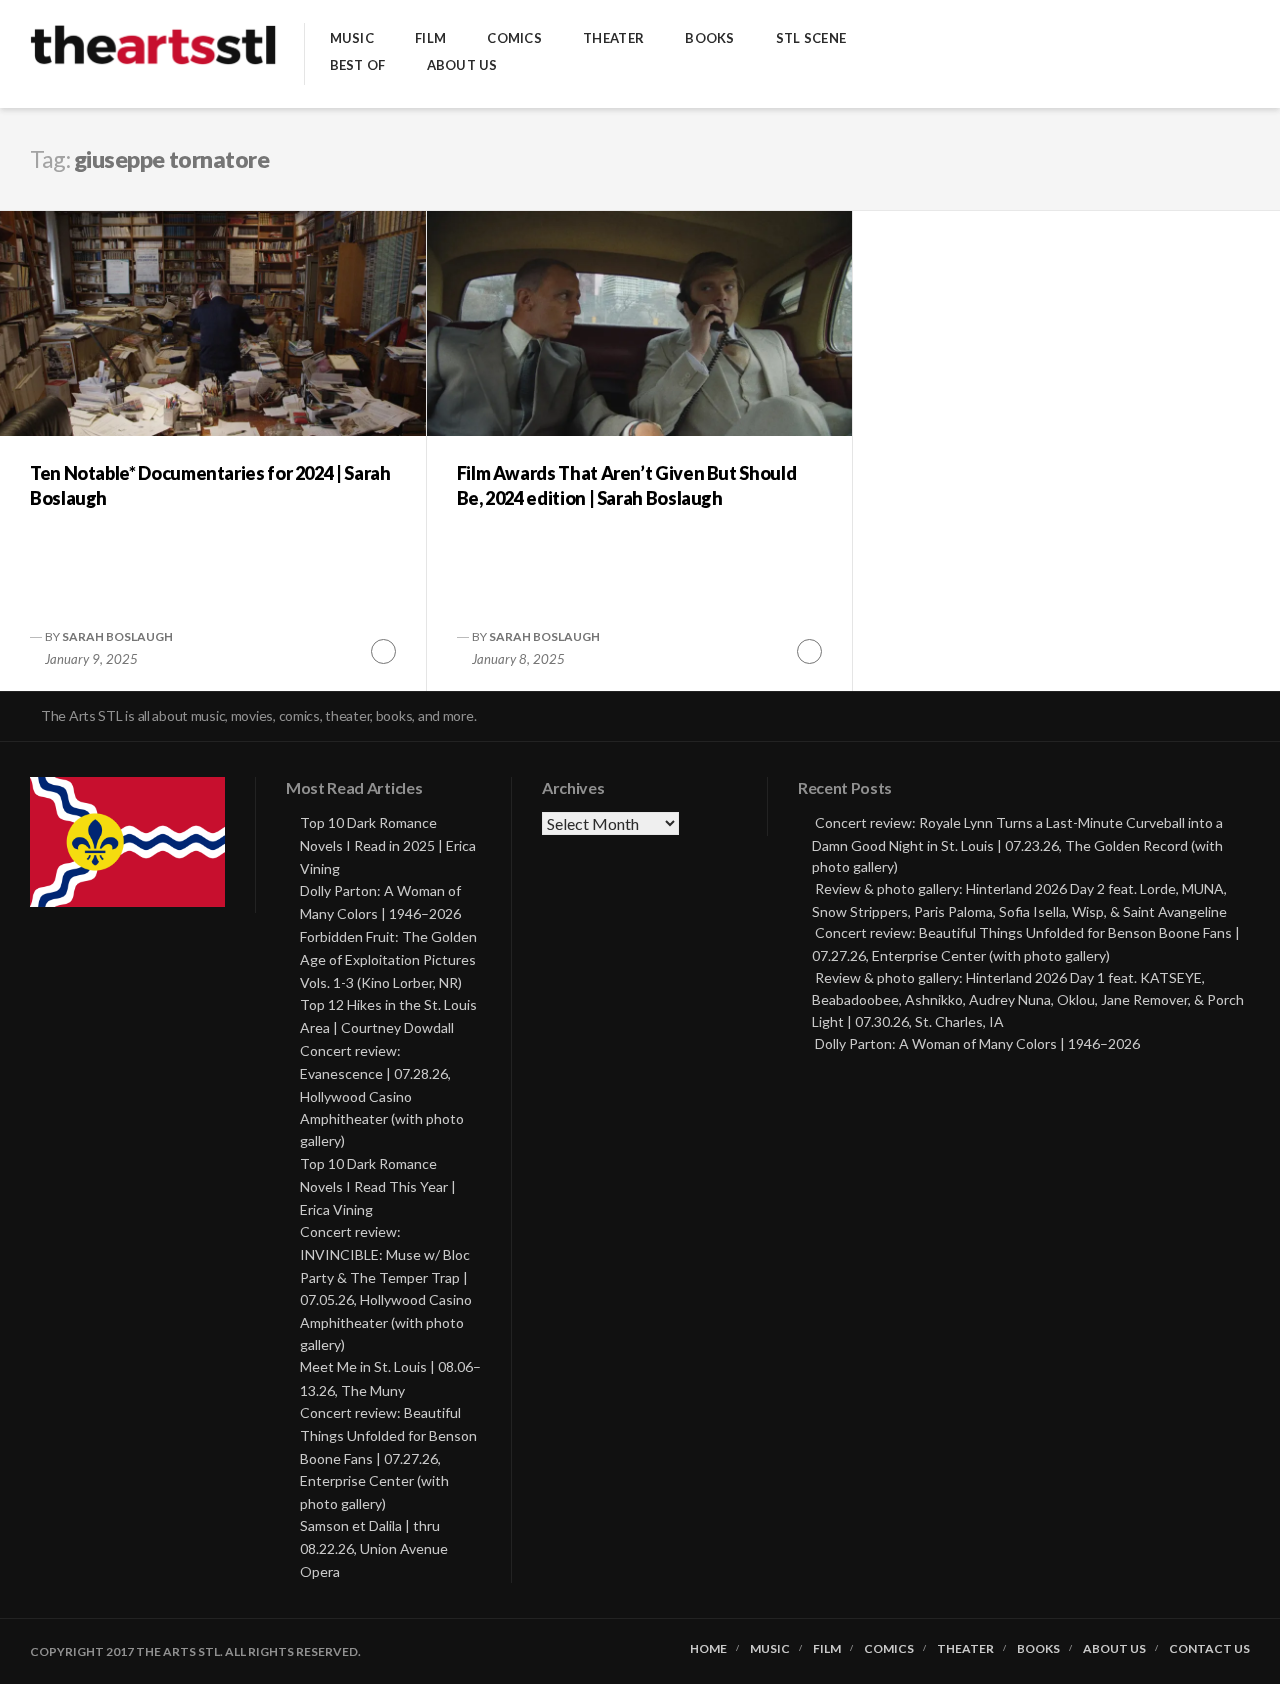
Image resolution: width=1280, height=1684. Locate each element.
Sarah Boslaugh (117, 636)
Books (709, 38)
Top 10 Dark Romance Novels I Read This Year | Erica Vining (378, 1186)
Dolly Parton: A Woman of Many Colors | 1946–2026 (977, 1043)
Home (708, 1649)
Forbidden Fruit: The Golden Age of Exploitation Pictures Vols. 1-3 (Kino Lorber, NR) (388, 959)
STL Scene (811, 38)
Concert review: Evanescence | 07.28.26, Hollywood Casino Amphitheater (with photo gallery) (382, 1096)
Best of (358, 65)
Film (430, 38)
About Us (462, 65)
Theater (613, 38)
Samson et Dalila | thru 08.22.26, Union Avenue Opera (374, 1548)
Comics (514, 38)
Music (352, 38)
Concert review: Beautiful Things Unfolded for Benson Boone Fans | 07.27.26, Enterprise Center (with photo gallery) (388, 1458)
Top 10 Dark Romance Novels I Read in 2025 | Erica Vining (388, 845)
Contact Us (1209, 1649)
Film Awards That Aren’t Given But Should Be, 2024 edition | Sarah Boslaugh (627, 485)
